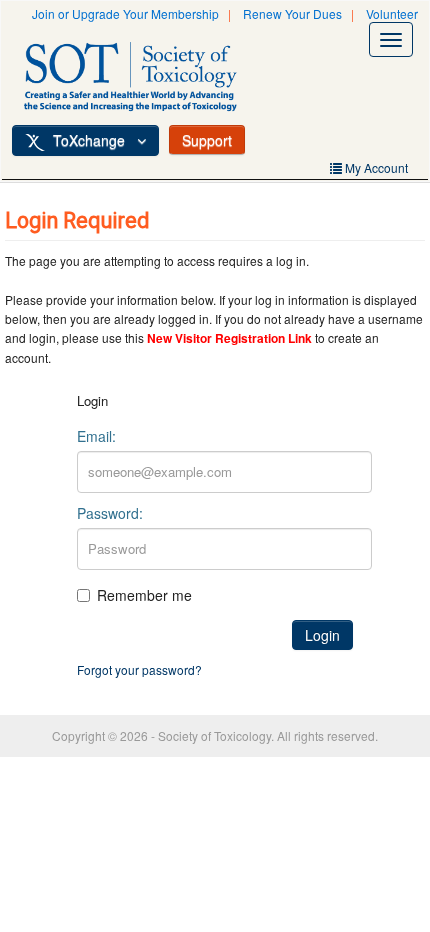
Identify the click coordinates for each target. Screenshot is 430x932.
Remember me (144, 595)
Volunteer (392, 13)
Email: (96, 436)
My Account (375, 167)
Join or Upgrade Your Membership (125, 13)
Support (207, 140)
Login (322, 635)
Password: (110, 513)
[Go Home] (152, 80)
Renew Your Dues (292, 13)
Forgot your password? (139, 669)
